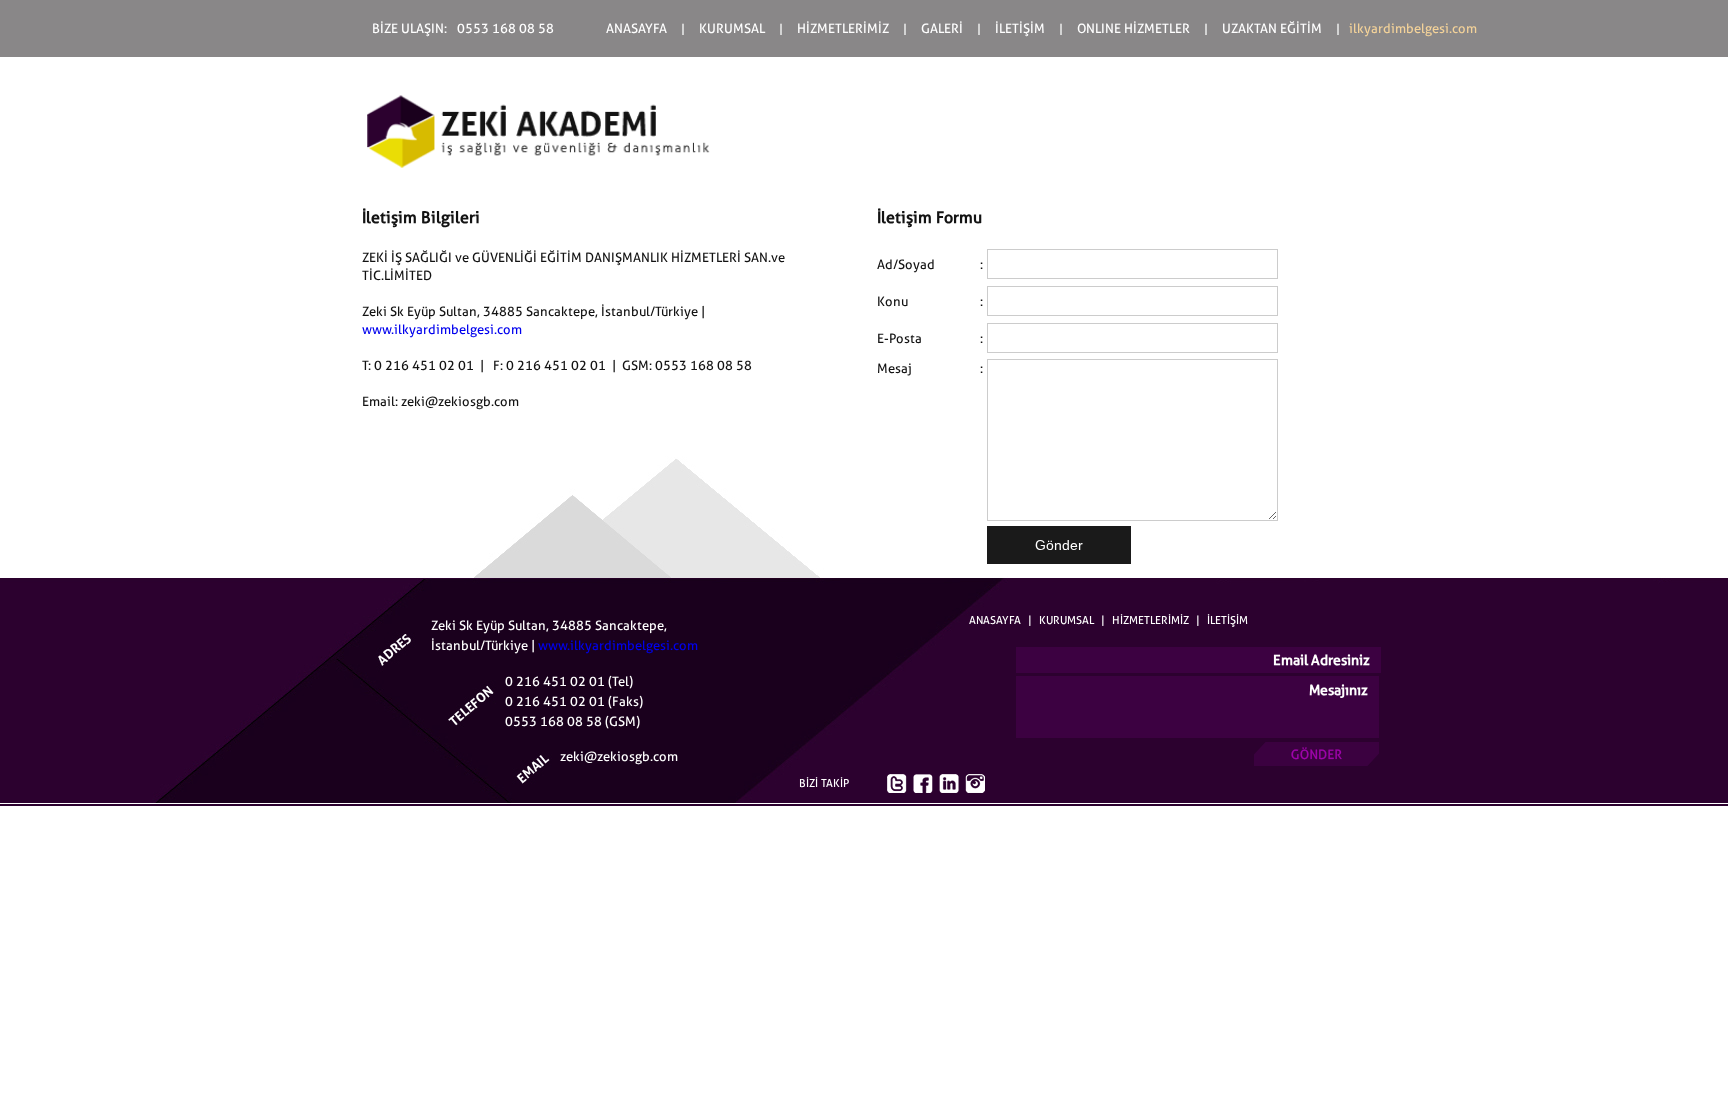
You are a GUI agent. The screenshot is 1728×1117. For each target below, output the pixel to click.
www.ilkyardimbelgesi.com (442, 329)
